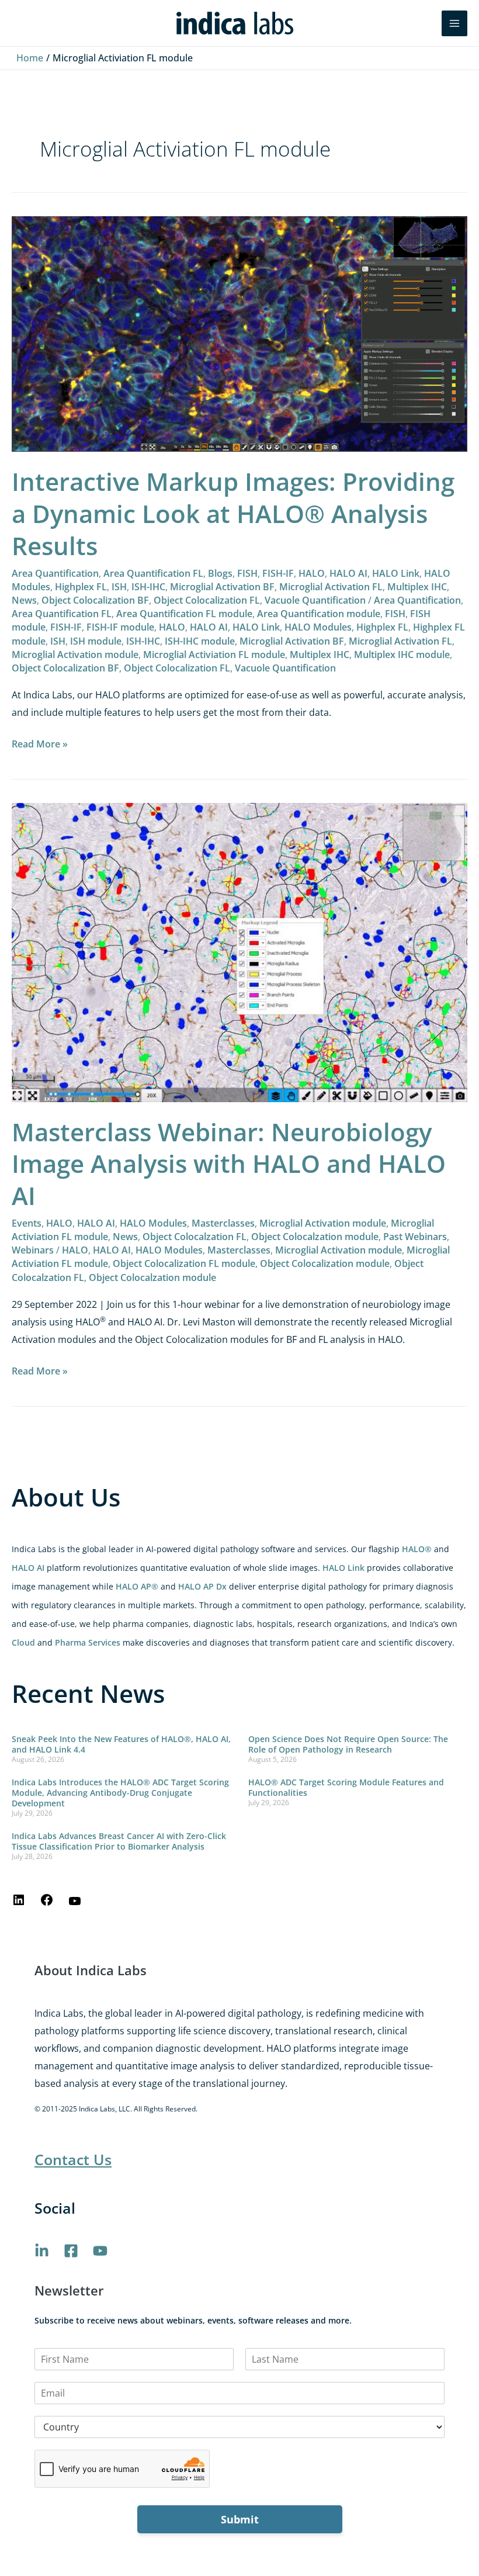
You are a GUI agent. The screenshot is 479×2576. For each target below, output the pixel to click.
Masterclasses (223, 1223)
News (24, 600)
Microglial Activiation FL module (214, 655)
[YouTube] (75, 1905)
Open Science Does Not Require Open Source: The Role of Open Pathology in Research (348, 1744)
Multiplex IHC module (402, 655)
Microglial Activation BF (222, 587)
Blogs (220, 573)
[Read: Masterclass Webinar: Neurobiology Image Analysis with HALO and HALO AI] (239, 951)
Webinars (33, 1250)
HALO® (417, 1549)
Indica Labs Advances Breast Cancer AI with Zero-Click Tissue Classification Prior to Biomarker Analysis (119, 1841)
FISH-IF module (120, 627)
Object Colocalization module (325, 1263)
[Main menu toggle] (454, 23)
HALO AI (28, 1568)
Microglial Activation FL (331, 587)
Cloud (23, 1642)
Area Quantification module (319, 614)
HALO (312, 573)
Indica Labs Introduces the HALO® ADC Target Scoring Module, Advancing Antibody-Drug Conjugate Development (120, 1793)
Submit (240, 2519)
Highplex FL (81, 587)
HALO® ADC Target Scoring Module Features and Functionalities (346, 1787)
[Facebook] (47, 1903)
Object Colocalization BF (95, 600)
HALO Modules (318, 627)
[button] (425, 23)
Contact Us (73, 2159)
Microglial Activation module (75, 655)
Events (27, 1223)
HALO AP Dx (202, 1586)
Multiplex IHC (417, 587)
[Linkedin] (42, 2251)
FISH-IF (278, 573)
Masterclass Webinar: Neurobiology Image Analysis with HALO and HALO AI (229, 1164)
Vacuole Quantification (315, 600)
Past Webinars (415, 1237)
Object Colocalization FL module (184, 1263)
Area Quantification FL (153, 573)
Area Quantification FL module (184, 614)
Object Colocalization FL (207, 600)
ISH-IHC (148, 587)
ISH (119, 587)
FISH (247, 573)
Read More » (40, 743)
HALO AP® (137, 1586)
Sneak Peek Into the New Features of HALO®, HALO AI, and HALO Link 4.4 (121, 1744)
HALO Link (343, 1568)
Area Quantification (55, 573)
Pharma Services (88, 1642)
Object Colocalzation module (315, 1237)
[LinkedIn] (19, 1903)
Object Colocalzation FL (195, 1237)
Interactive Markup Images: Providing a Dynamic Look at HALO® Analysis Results (233, 513)
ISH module (96, 641)
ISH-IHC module (200, 641)
